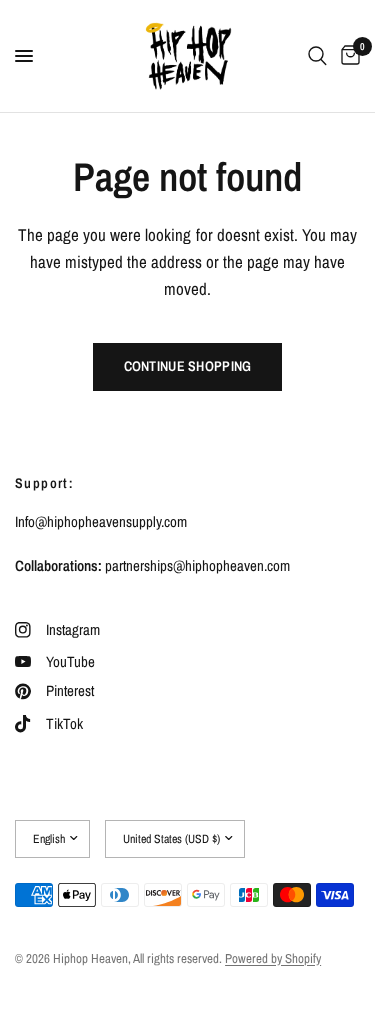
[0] (347, 56)
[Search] (317, 56)
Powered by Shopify (273, 958)
